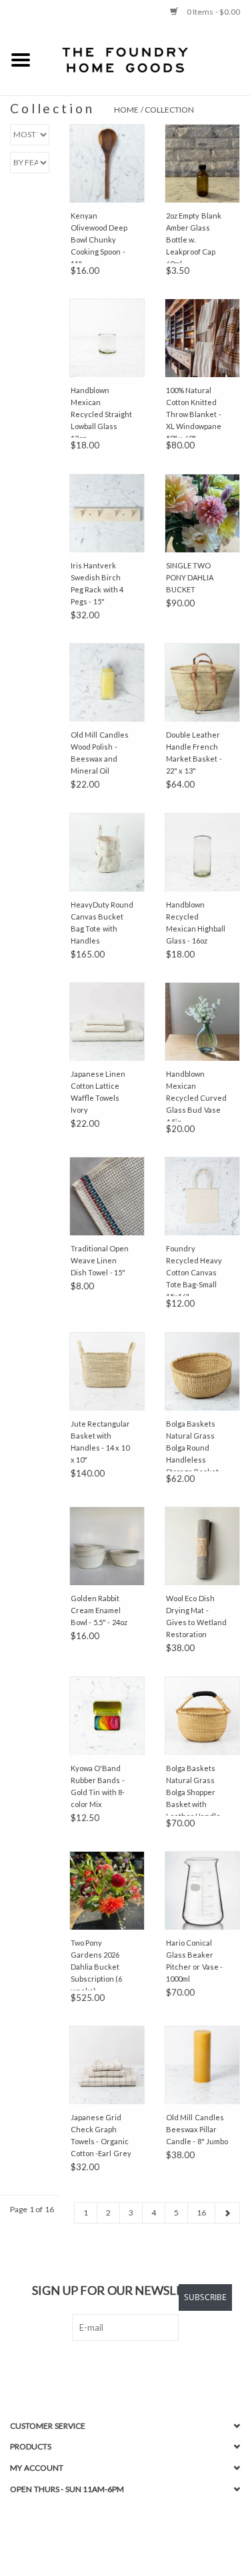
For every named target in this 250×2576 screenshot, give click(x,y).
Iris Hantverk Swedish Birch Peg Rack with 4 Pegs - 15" (97, 583)
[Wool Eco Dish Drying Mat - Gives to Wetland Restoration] (202, 1546)
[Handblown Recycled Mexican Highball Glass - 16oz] (202, 852)
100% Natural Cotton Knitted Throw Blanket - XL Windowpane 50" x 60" (194, 412)
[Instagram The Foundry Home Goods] (137, 2368)
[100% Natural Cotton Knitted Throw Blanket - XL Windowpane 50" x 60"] (202, 338)
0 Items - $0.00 (212, 12)
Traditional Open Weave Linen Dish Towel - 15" (100, 1260)
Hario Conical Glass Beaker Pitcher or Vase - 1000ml (195, 1961)
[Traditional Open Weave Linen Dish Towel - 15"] (107, 1196)
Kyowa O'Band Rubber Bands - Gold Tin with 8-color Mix (98, 1786)
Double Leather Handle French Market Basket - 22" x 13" (194, 753)
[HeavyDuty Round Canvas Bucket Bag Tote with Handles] (107, 852)
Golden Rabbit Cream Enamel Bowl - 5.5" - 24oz (99, 1610)
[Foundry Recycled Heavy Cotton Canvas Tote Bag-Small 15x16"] (202, 1196)
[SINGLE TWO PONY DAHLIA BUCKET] (202, 513)
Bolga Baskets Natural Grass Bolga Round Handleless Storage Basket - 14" (195, 1445)
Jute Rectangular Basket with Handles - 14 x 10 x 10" (101, 1442)
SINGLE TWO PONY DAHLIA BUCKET (190, 577)
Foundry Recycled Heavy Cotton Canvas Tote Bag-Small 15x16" (194, 1270)
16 (201, 2213)
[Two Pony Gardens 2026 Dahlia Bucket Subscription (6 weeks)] (107, 1890)
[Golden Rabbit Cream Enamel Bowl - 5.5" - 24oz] (107, 1546)
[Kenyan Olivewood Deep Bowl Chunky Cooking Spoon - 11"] (107, 163)
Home (126, 110)
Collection (169, 110)
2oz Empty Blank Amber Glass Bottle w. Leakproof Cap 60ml (194, 237)
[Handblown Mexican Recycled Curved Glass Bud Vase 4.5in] (202, 1021)
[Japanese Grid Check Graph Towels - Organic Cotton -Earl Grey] (107, 2065)
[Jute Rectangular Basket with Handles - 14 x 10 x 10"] (107, 1371)
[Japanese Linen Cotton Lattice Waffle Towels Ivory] (107, 1021)
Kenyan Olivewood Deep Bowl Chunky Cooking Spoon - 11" (99, 237)
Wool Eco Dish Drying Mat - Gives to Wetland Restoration (196, 1616)
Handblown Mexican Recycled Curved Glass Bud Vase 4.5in (197, 1095)
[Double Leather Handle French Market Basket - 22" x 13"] (202, 682)
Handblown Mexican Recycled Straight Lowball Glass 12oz (102, 412)
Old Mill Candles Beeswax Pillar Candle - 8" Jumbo (197, 2129)
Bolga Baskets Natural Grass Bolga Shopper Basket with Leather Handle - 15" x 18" (196, 1790)
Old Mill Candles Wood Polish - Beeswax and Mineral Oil (100, 753)
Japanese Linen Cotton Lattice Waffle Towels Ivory (98, 1092)
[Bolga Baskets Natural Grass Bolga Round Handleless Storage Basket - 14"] (202, 1371)
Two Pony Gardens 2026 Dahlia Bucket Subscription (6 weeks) (97, 1964)
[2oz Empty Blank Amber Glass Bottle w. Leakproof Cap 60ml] (202, 163)
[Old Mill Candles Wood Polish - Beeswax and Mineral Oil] (107, 682)
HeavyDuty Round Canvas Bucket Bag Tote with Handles (102, 923)
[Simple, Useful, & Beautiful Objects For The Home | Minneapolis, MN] (146, 59)
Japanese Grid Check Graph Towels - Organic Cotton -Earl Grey (101, 2135)
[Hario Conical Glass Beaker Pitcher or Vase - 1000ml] (202, 1890)
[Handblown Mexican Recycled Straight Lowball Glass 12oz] (107, 338)
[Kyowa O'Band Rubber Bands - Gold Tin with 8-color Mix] (107, 1716)
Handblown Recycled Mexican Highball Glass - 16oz (196, 923)
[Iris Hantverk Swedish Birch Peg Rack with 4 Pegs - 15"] (107, 513)
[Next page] (227, 2213)
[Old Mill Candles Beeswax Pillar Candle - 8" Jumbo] (202, 2065)
